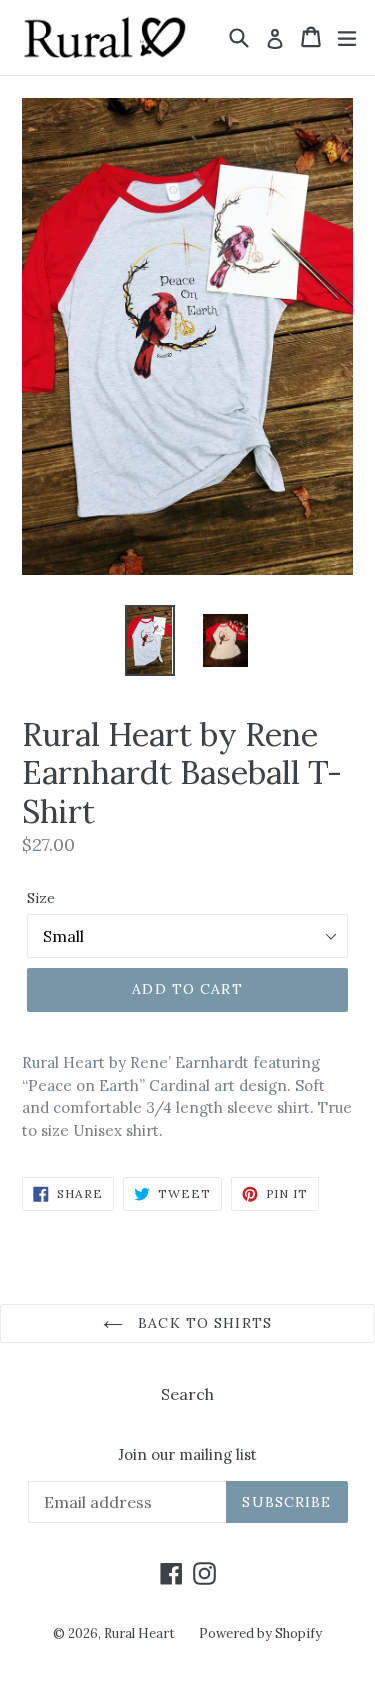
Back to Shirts (202, 1323)
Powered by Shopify (260, 1633)
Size (41, 898)
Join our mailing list (187, 1455)
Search (187, 1394)
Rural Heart (139, 1633)
